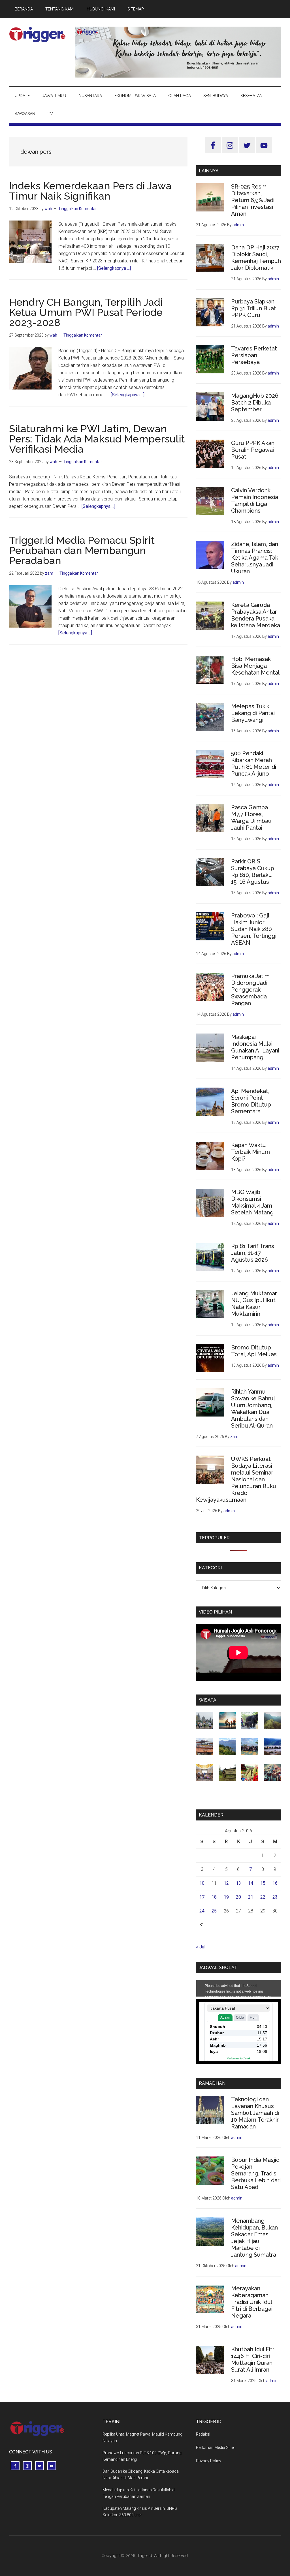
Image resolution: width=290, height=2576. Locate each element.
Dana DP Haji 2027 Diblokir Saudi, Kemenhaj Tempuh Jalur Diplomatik (256, 258)
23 (275, 1897)
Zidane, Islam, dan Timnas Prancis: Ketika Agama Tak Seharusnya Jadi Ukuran (255, 558)
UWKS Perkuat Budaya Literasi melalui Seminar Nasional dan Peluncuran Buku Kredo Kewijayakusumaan (236, 1479)
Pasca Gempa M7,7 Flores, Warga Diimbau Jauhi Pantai (251, 818)
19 (226, 1897)
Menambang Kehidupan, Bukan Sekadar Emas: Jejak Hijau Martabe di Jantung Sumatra (254, 2238)
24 (202, 1911)
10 (202, 1883)
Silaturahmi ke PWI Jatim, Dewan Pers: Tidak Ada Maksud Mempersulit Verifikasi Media (97, 439)
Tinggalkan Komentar (78, 209)
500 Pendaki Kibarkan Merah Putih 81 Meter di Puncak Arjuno (254, 763)
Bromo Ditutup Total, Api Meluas (254, 1351)
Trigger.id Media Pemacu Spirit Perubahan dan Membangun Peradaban (82, 550)
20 (238, 1897)
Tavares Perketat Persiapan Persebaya (254, 355)
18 (214, 1897)
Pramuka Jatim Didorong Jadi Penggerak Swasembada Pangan (250, 990)
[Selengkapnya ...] (114, 268)
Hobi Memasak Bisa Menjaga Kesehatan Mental (255, 666)
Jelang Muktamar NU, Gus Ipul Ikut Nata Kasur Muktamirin (254, 1304)
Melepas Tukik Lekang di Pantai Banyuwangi (253, 713)
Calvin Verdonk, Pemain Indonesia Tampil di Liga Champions (255, 500)
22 (263, 1897)
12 (226, 1883)
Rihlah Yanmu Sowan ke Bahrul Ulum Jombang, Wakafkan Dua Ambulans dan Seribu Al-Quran (253, 1409)
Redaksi (203, 2434)
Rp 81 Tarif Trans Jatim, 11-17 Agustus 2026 (253, 1253)
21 (251, 1897)
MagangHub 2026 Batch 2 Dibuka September (255, 403)
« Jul (201, 1947)
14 (251, 1883)
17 (202, 1897)
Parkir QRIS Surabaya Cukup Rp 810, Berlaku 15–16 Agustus (253, 872)
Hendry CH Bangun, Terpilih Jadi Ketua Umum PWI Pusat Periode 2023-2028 (86, 312)
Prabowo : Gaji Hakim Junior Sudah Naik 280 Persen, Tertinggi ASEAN (254, 929)
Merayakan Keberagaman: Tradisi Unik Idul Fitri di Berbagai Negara (252, 2302)
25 (214, 1911)
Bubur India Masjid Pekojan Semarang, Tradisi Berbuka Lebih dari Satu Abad (256, 2173)
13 (238, 1883)
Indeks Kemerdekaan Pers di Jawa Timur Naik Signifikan (90, 191)
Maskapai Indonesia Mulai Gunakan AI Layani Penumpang (255, 1047)
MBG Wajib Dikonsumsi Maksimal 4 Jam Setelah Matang (252, 1202)
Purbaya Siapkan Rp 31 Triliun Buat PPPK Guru (254, 308)
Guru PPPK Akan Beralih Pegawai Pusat (253, 450)
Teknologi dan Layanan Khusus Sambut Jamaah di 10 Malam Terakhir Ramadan (255, 2113)
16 (275, 1883)
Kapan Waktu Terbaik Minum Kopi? (250, 1152)
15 (263, 1883)
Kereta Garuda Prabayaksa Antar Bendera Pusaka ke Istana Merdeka (256, 615)
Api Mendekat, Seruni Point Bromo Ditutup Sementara (251, 1101)
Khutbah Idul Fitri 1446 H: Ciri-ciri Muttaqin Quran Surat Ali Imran (253, 2359)
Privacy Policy (209, 2461)
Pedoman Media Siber (216, 2447)
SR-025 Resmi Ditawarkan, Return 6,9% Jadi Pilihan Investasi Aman (253, 200)
